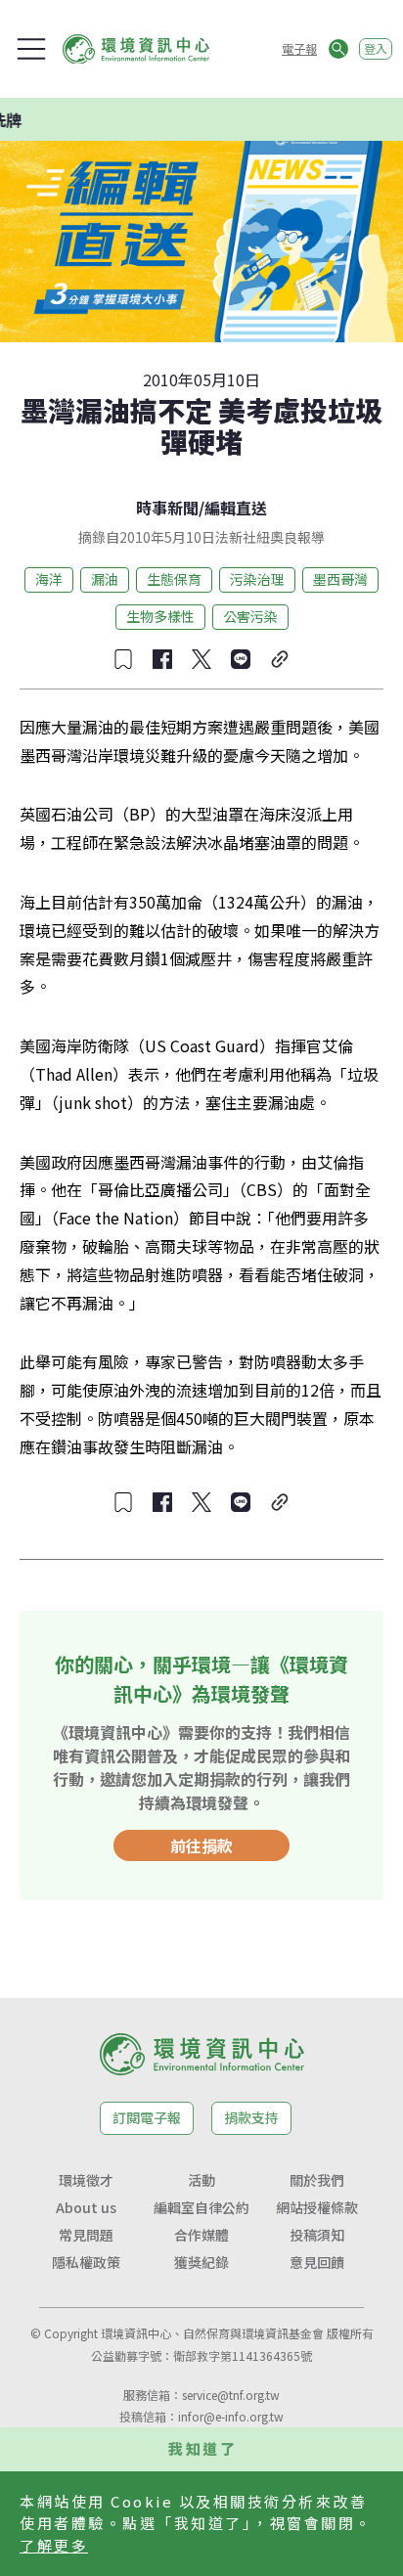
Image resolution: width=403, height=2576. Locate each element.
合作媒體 (201, 2235)
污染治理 (257, 579)
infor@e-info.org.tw (231, 2416)
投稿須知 (317, 2235)
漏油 (105, 579)
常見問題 (86, 2235)
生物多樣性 (160, 616)
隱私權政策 (86, 2262)
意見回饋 (317, 2262)
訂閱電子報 (147, 2117)
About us (86, 2207)
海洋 (49, 579)
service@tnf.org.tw (231, 2395)
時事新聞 (167, 508)
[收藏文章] (123, 659)
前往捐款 (201, 1845)
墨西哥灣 (340, 579)
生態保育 (174, 579)
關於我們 (317, 2180)
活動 (201, 2180)
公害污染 (250, 616)
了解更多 (54, 2545)
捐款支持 (251, 2117)
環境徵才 (86, 2180)
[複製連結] (280, 659)
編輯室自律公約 (201, 2207)
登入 (376, 48)
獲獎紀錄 (201, 2262)
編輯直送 (236, 508)
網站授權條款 (317, 2207)
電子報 (299, 48)
